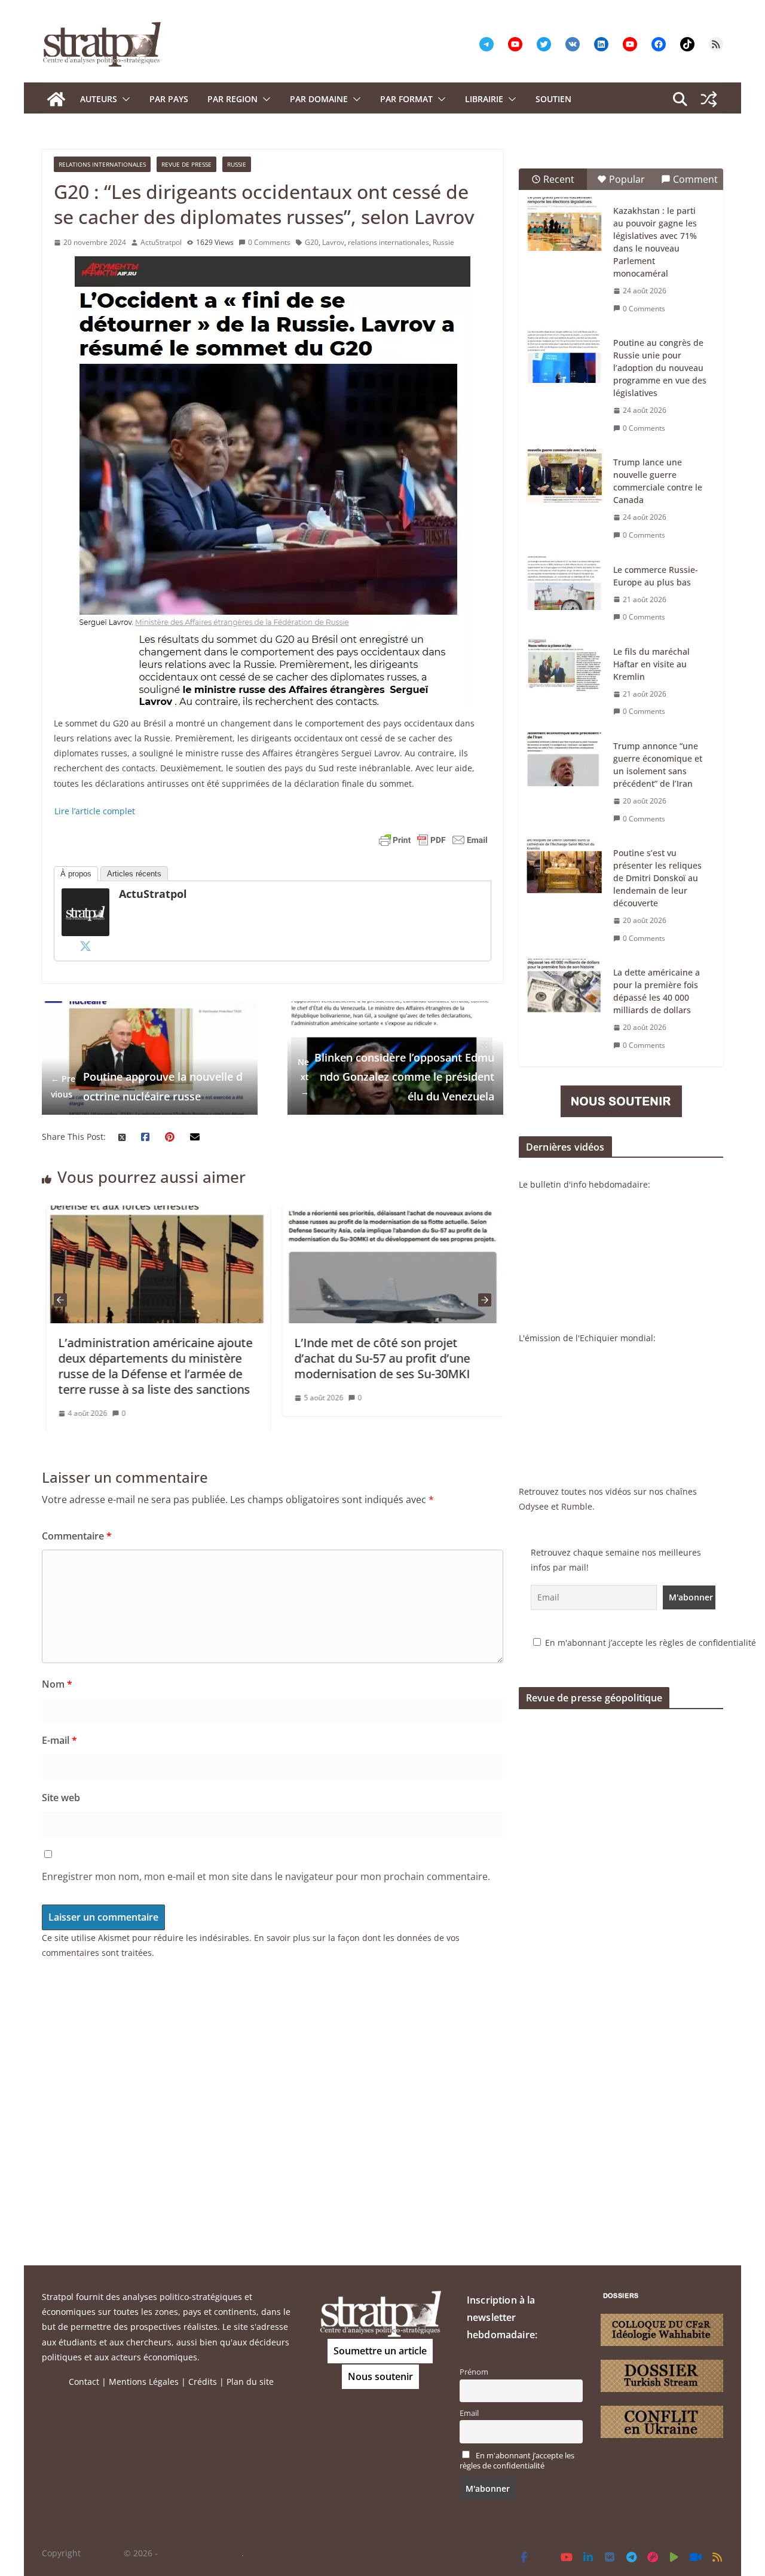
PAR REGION (232, 99)
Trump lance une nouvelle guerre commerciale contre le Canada (658, 481)
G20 (312, 242)
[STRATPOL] (56, 99)
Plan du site (250, 2382)
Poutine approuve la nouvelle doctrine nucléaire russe (147, 1086)
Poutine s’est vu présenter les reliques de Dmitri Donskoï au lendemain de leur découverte (657, 878)
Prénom (474, 2372)
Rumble (577, 1506)
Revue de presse (186, 164)
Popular (627, 179)
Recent (559, 179)
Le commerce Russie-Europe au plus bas (656, 576)
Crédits (203, 2382)
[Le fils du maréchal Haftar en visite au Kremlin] (565, 665)
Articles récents (134, 874)
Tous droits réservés (201, 2553)
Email (469, 2413)
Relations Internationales (102, 164)
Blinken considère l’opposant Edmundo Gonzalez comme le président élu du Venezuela (396, 1077)
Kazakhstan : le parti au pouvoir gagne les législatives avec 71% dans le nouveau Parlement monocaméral (655, 242)
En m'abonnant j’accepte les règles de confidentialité (651, 1643)
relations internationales (388, 242)
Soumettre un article (380, 2351)
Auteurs (99, 99)
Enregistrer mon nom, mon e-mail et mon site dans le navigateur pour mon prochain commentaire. (266, 1876)
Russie (237, 164)
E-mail (59, 1740)
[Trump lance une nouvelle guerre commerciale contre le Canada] (565, 476)
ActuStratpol (161, 242)
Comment (695, 179)
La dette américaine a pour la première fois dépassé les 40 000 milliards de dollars (657, 991)
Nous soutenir (380, 2376)
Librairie (484, 99)
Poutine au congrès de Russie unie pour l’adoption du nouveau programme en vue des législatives (660, 368)
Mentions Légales (144, 2382)
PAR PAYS (169, 99)
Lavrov (333, 242)
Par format (406, 99)
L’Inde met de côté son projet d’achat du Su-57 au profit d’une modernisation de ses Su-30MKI (378, 1358)
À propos (76, 874)
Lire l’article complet (95, 811)
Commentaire (77, 1536)
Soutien (553, 99)
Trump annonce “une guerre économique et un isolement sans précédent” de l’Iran (658, 765)
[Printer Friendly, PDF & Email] (433, 840)
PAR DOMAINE (319, 99)
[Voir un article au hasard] (709, 99)
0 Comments (269, 242)
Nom (57, 1684)
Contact (84, 2382)
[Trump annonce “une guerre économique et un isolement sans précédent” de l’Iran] (565, 759)
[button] (124, 99)
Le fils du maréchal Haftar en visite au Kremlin (651, 664)
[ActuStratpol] (85, 896)
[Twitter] (85, 946)
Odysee (534, 1506)
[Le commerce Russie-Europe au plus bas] (565, 583)
